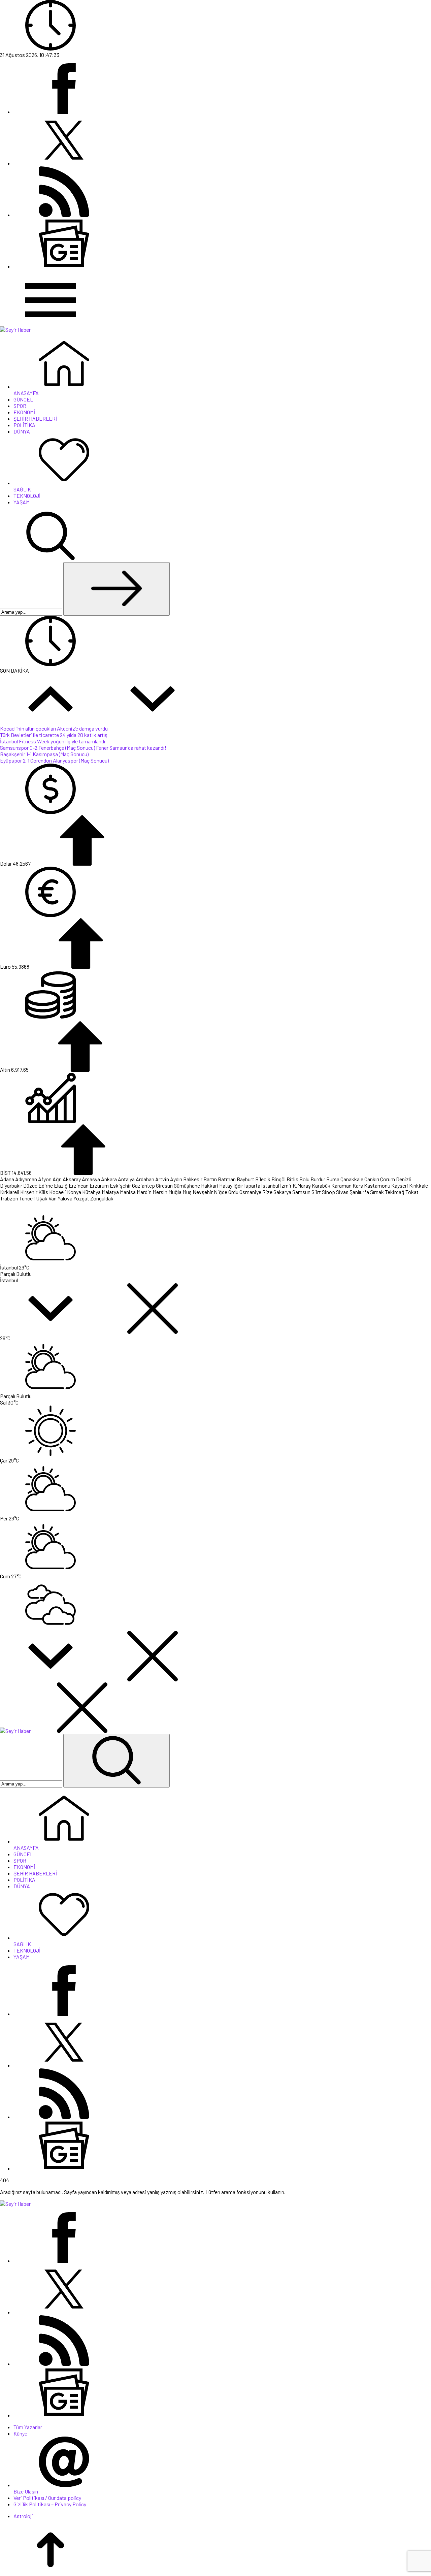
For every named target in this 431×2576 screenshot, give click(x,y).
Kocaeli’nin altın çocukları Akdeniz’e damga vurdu (54, 728)
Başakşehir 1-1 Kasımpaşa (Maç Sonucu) (44, 754)
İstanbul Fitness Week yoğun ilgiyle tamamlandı (53, 741)
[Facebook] (64, 112)
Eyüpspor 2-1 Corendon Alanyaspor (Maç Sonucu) (54, 760)
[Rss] (64, 215)
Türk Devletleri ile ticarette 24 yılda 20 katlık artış (54, 735)
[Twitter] (64, 163)
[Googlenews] (64, 266)
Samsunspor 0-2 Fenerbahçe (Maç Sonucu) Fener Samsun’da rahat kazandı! (83, 748)
